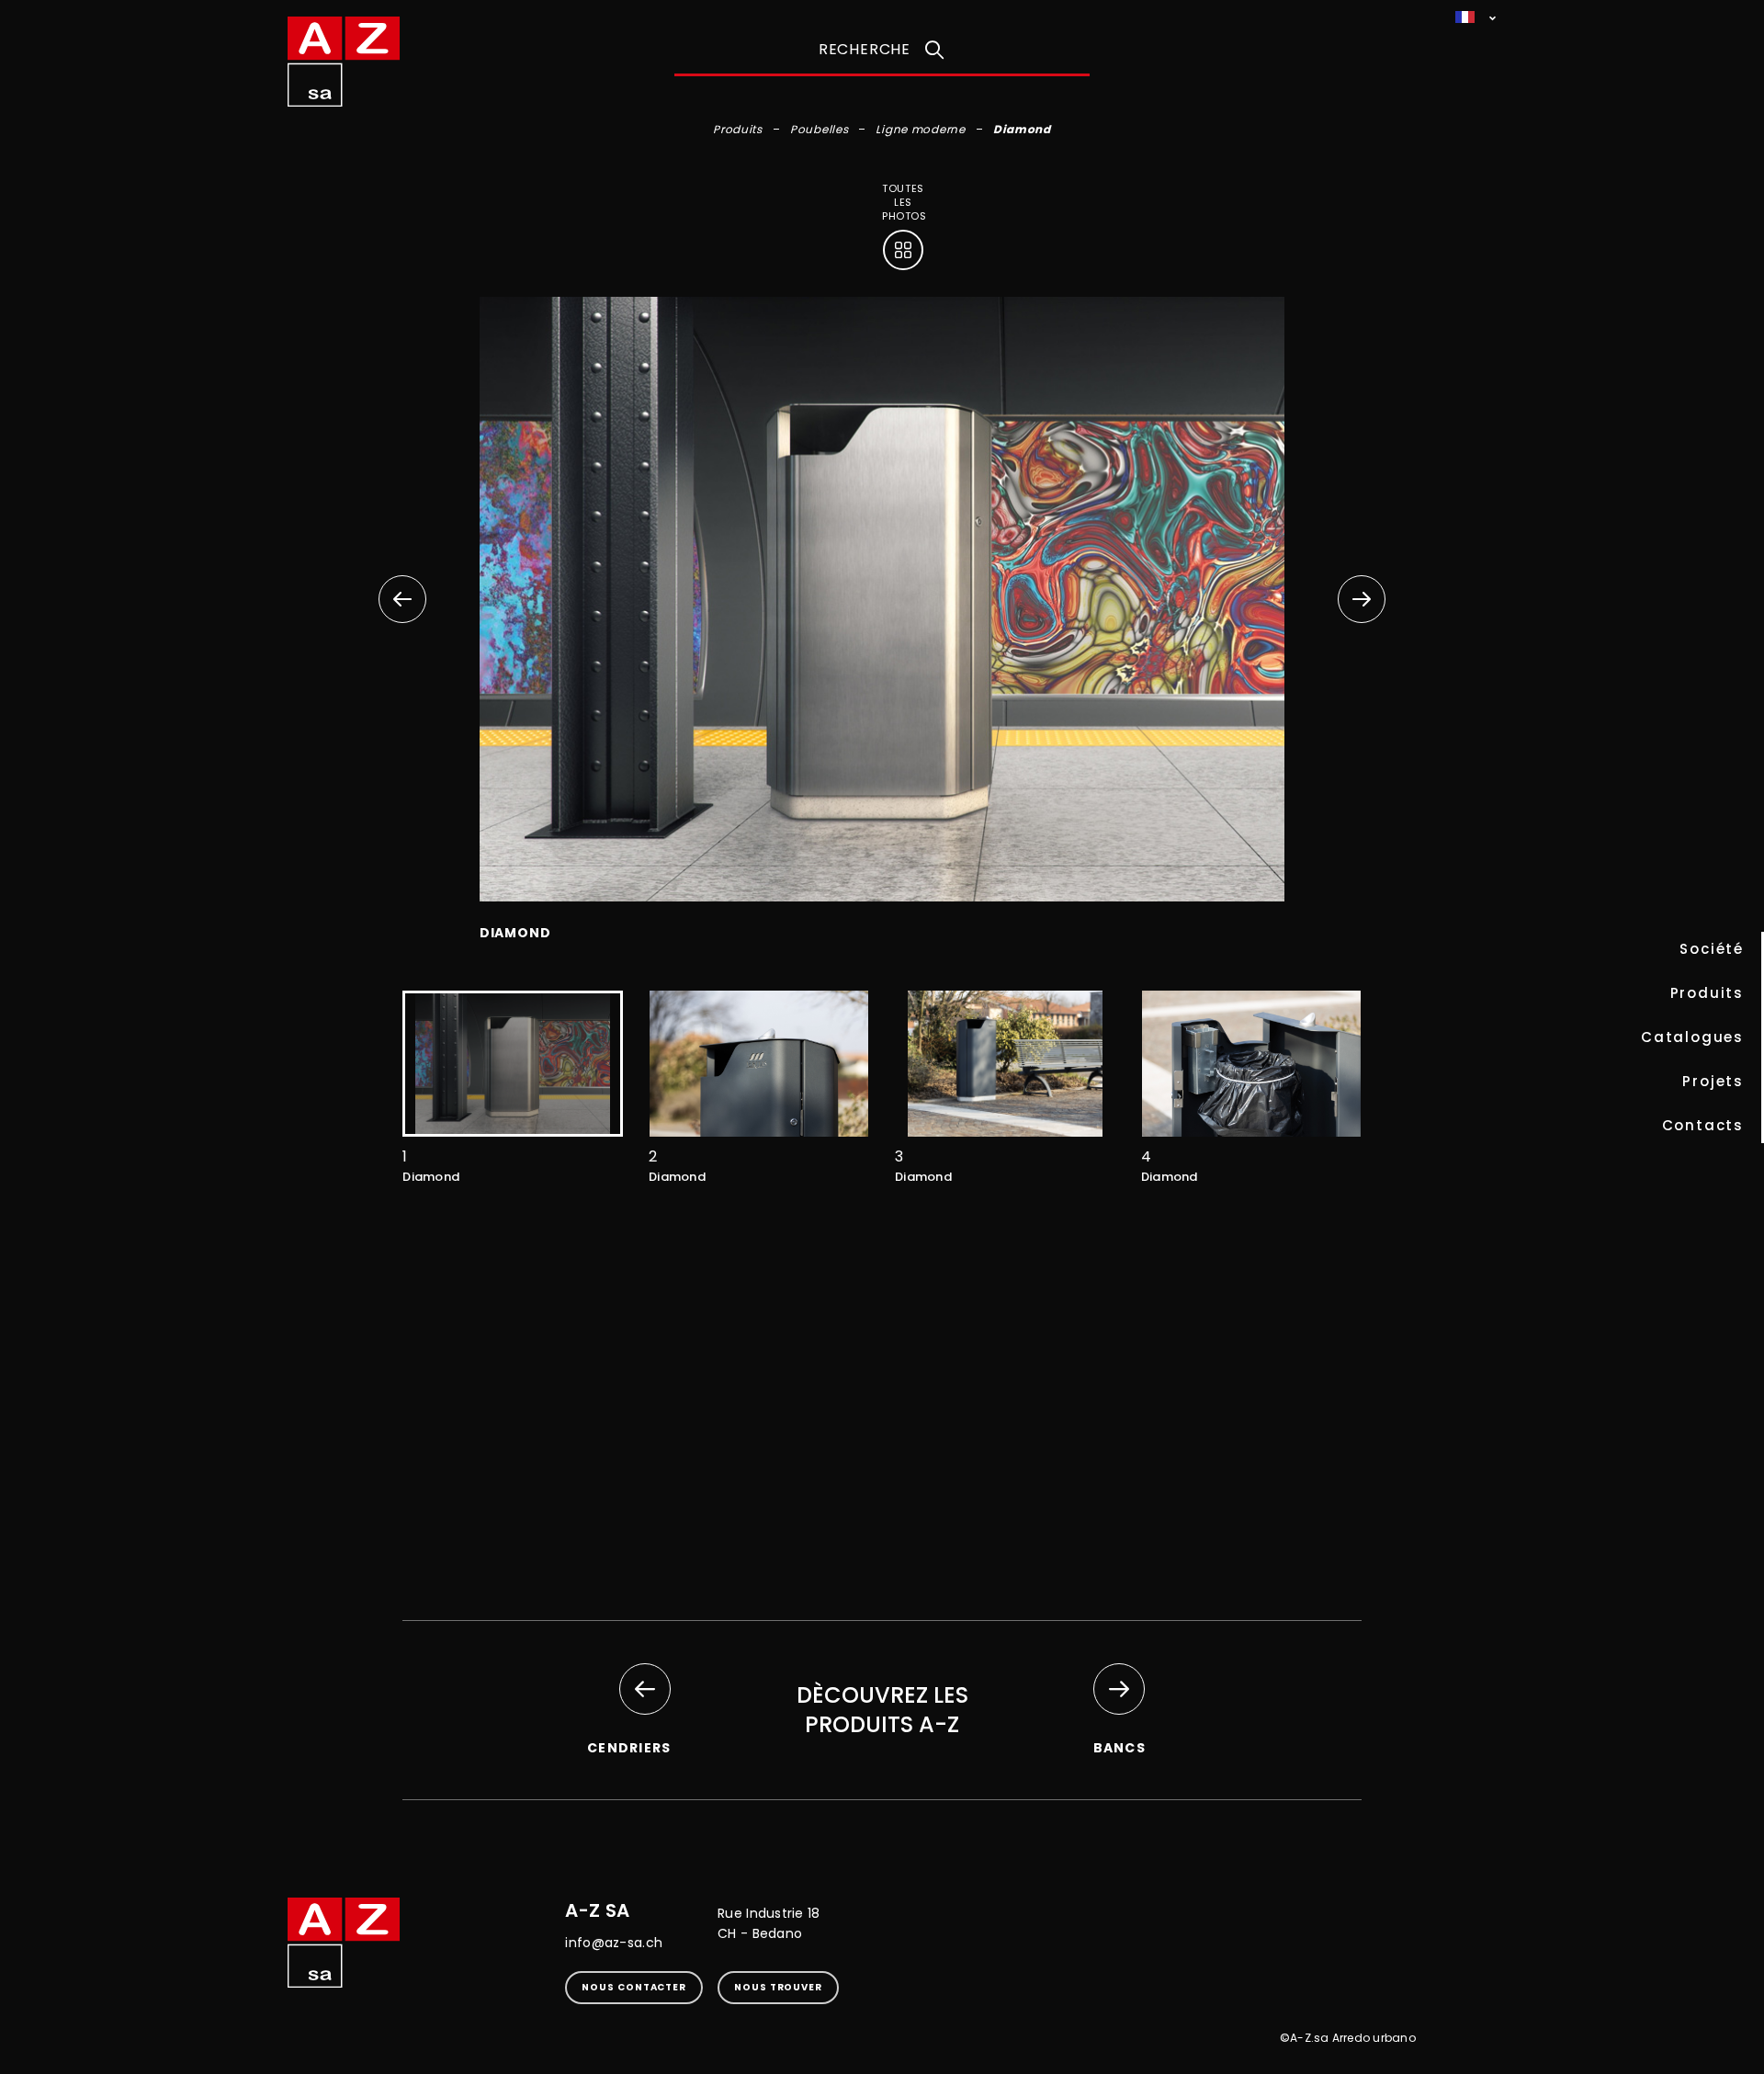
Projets (1713, 1081)
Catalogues (1692, 1037)
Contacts (1703, 1125)
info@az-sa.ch (614, 1943)
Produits (1707, 993)
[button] (1362, 599)
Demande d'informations (882, 1418)
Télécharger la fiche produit (884, 1507)
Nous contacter (634, 1987)
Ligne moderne (920, 129)
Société (1712, 949)
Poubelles (819, 129)
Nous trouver (778, 1987)
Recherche (865, 49)
